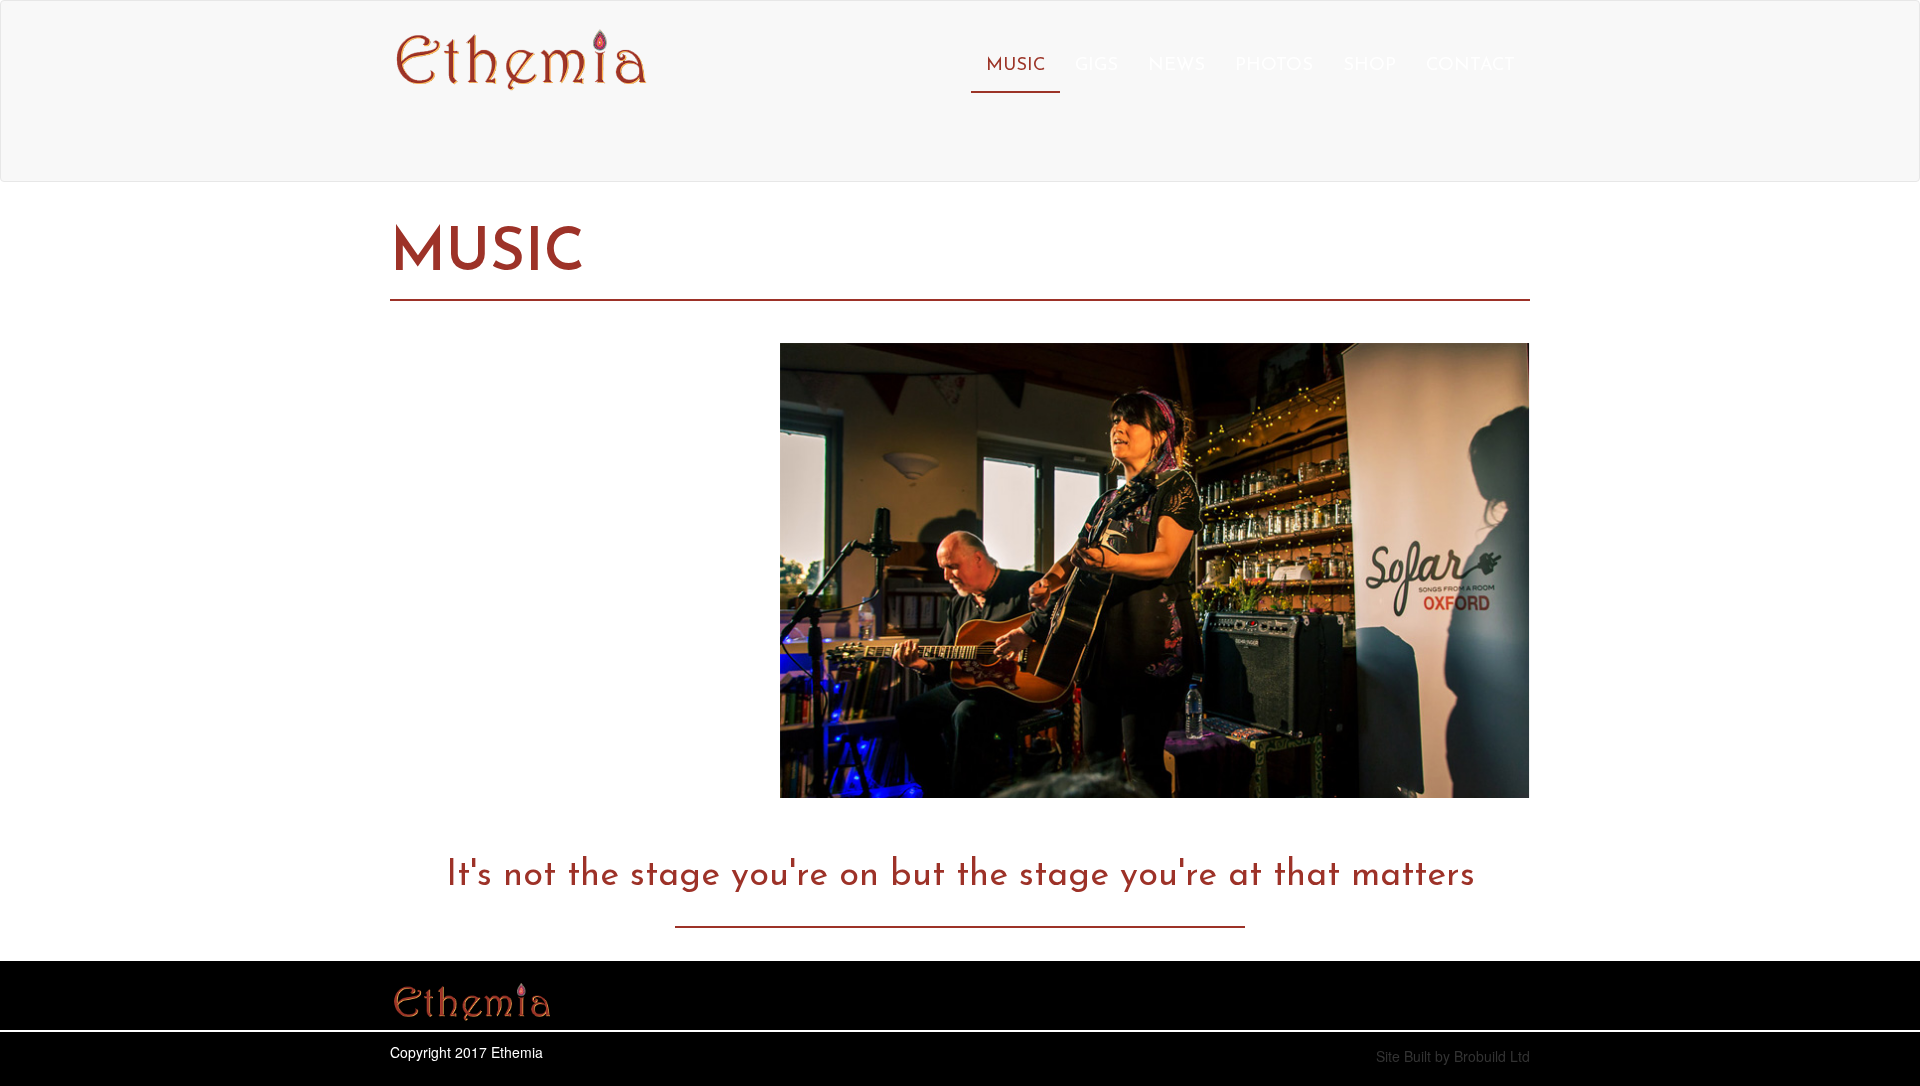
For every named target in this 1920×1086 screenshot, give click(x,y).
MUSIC (1015, 65)
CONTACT (1470, 65)
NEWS (1176, 65)
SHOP (1369, 65)
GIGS (1096, 65)
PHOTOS (1274, 65)
